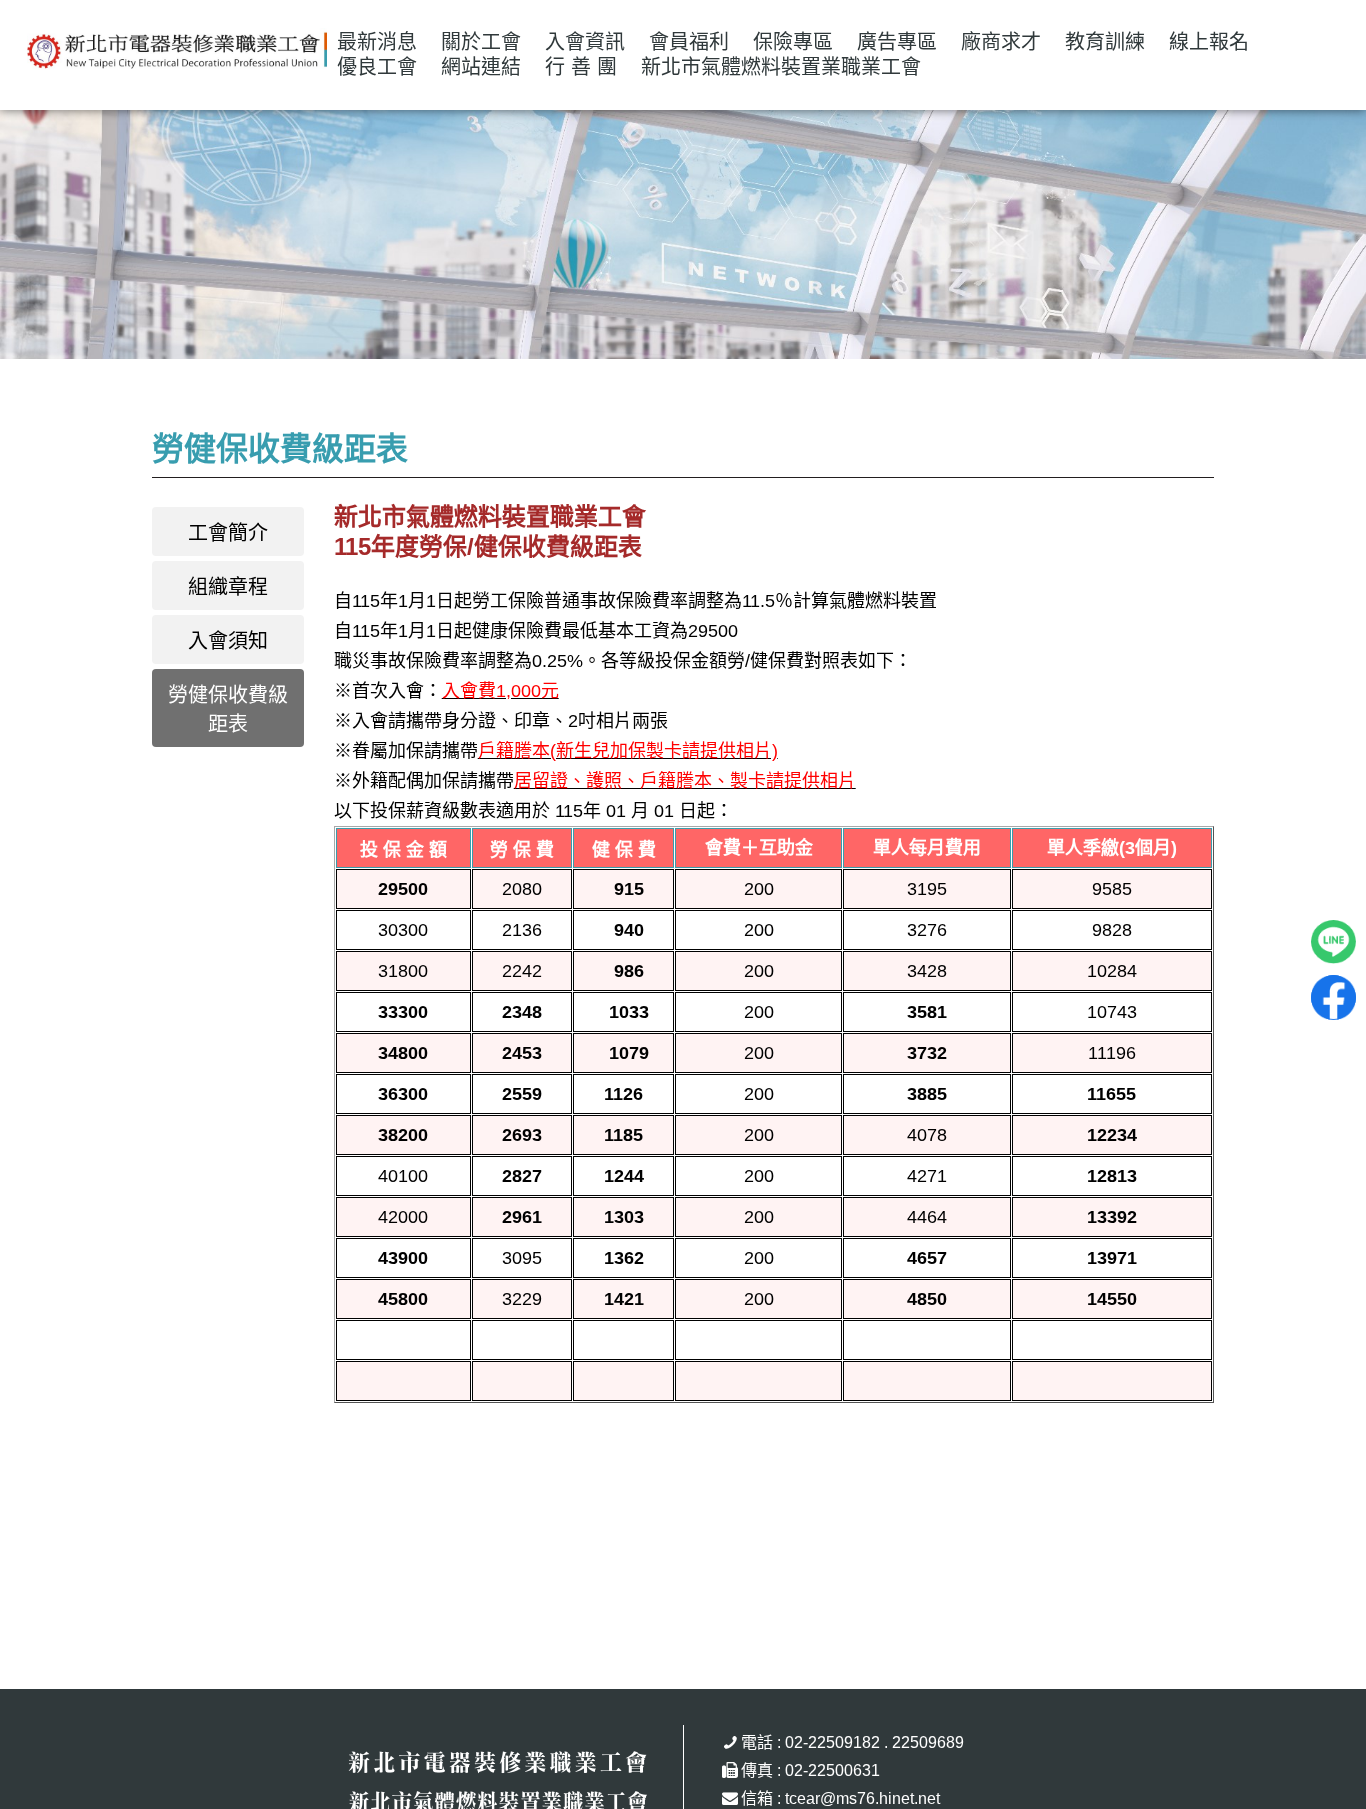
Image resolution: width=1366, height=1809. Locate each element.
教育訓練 (1105, 42)
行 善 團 (581, 67)
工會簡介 (228, 533)
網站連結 (481, 67)
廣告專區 (897, 42)
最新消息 (377, 42)
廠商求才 (1001, 42)
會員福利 (689, 42)
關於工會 (481, 42)
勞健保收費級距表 (228, 709)
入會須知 (228, 641)
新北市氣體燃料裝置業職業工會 (781, 67)
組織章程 (228, 587)
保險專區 (793, 42)
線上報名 (1209, 42)
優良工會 (377, 67)
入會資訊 (585, 42)
